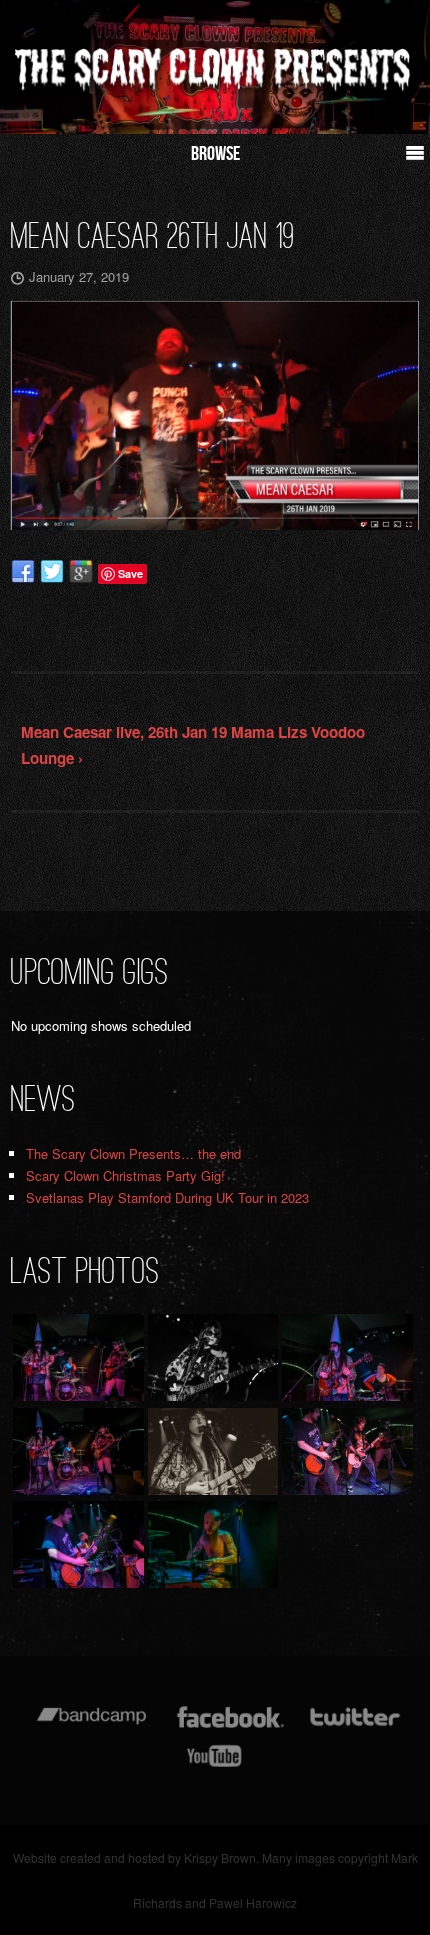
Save (130, 573)
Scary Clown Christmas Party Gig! (125, 1175)
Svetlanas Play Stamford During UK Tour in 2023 (167, 1197)
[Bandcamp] (91, 1726)
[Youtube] (215, 1765)
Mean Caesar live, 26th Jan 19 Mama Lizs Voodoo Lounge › (193, 745)
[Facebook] (230, 1726)
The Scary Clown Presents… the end (133, 1153)
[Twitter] (354, 1726)
